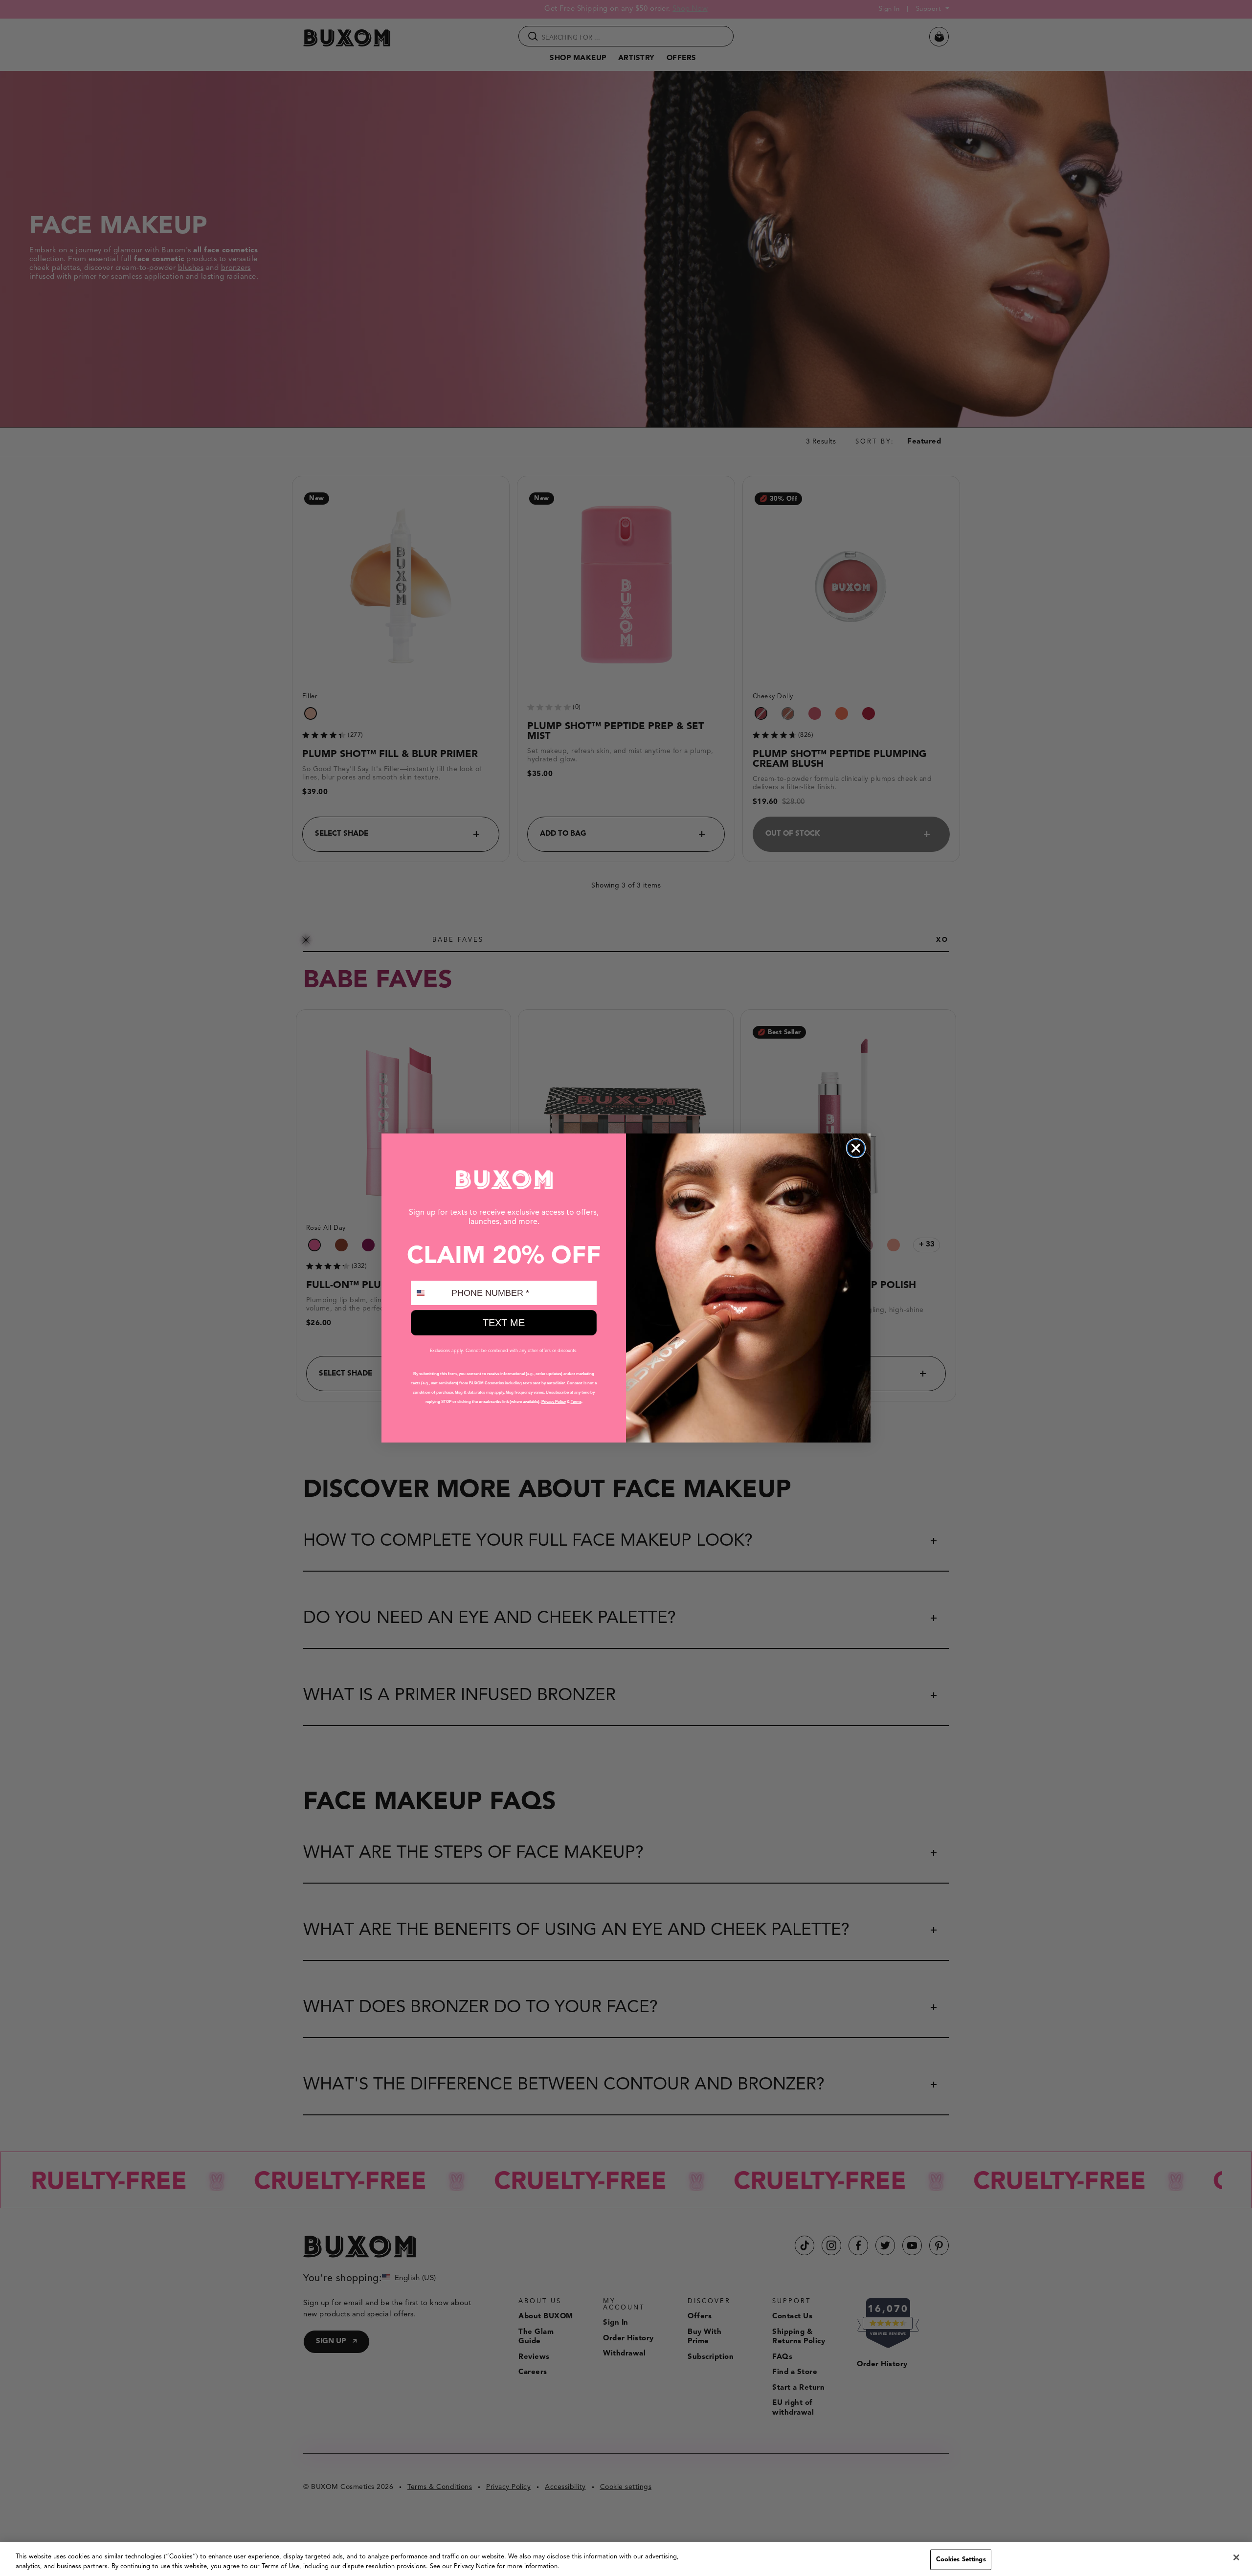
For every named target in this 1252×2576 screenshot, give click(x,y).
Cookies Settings (961, 2560)
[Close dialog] (856, 1148)
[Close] (1236, 2557)
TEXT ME (504, 1323)
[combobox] (429, 1293)
